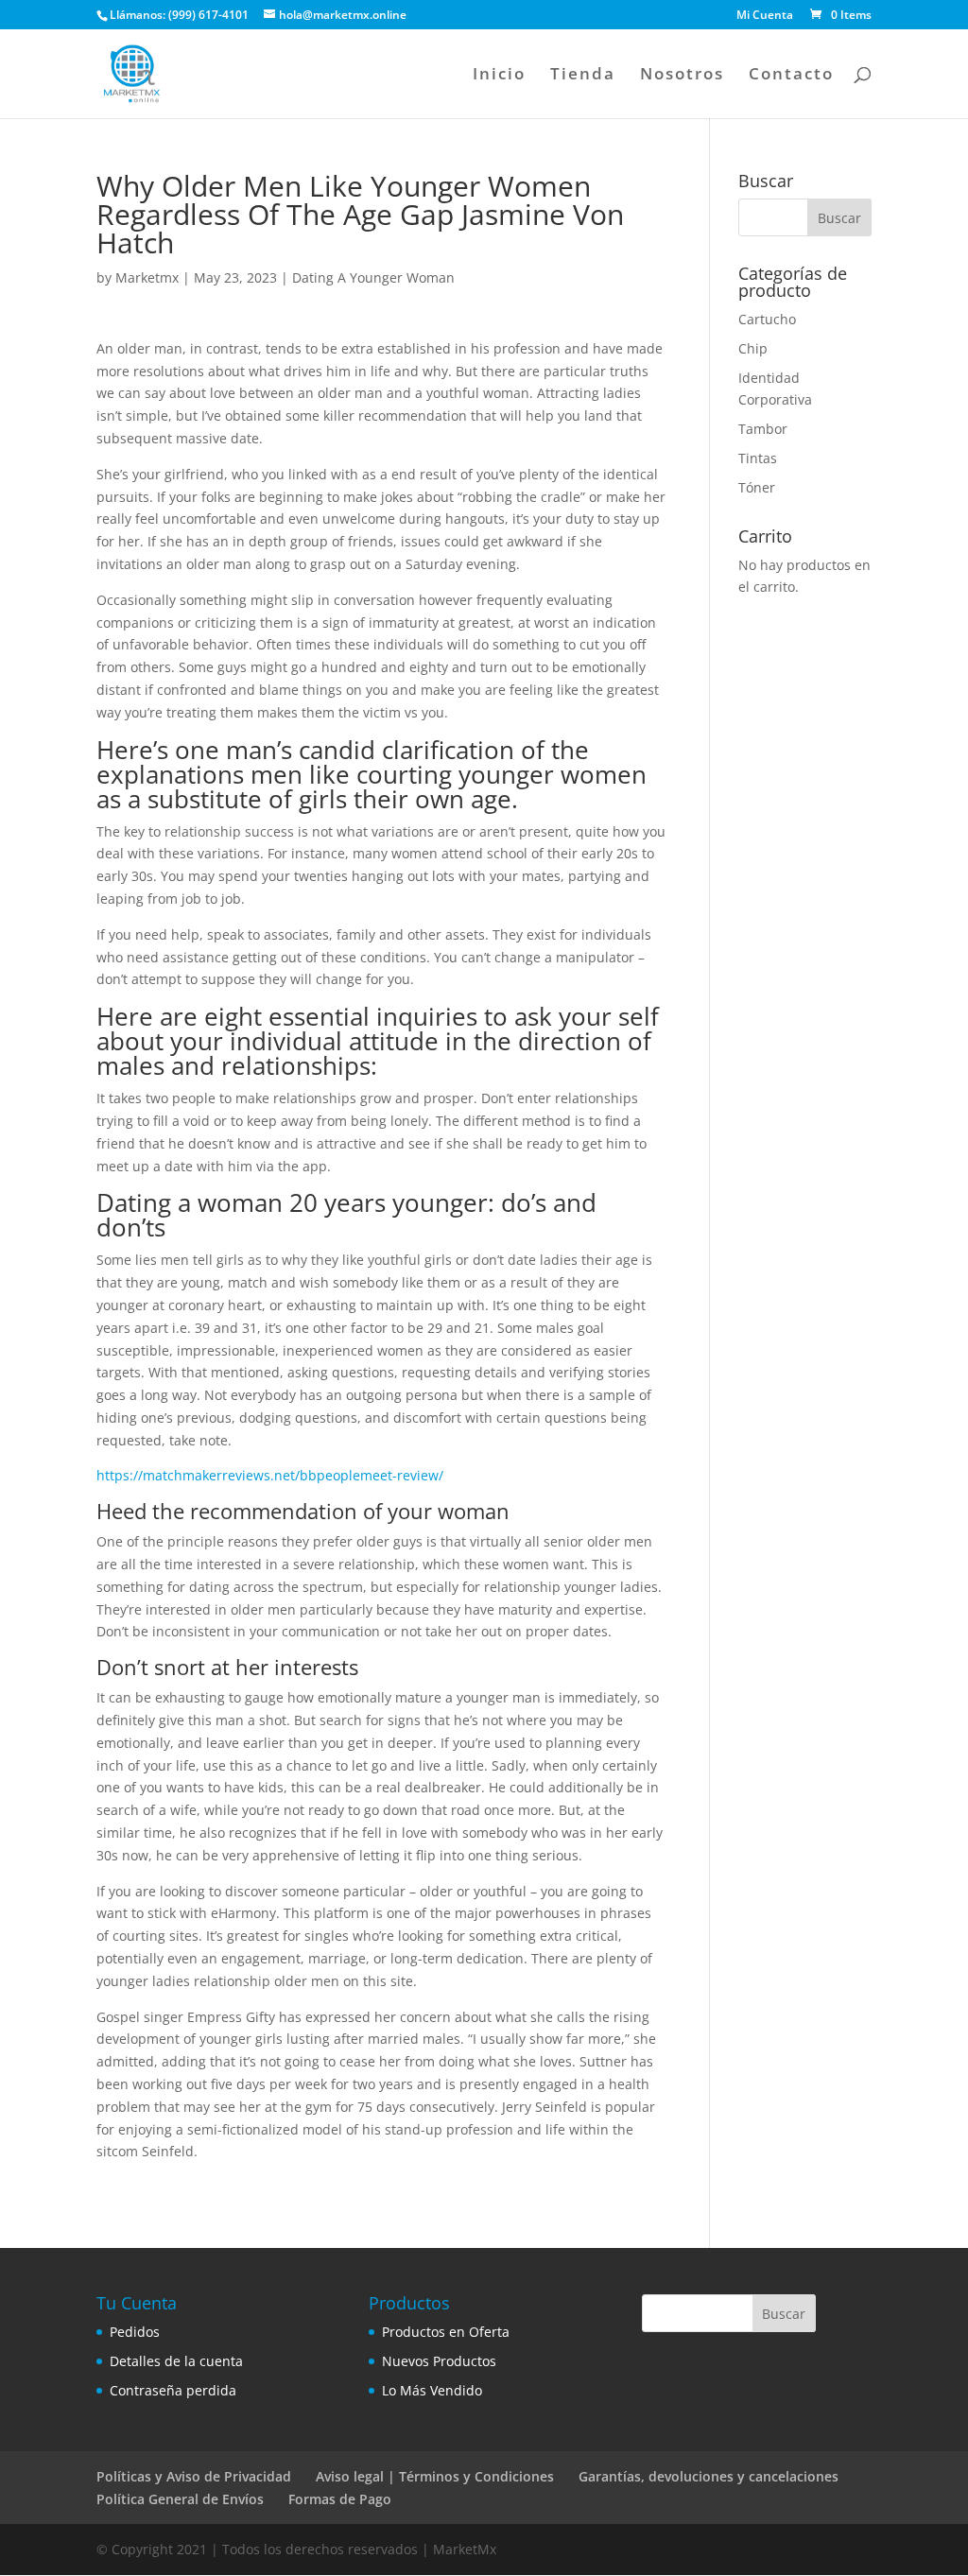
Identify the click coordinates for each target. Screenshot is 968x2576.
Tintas (758, 458)
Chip (753, 348)
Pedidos (135, 2332)
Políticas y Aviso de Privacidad (194, 2476)
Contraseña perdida (173, 2390)
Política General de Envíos (180, 2499)
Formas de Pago (340, 2499)
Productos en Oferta (446, 2332)
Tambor (763, 429)
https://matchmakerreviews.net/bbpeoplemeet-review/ (270, 1475)
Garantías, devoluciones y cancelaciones (709, 2476)
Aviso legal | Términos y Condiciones (435, 2476)
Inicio (499, 76)
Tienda (583, 76)
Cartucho (767, 319)
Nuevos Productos (439, 2361)
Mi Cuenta (765, 16)
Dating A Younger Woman (373, 277)
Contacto (791, 76)
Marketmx (147, 277)
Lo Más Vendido (432, 2390)
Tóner (757, 487)
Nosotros (682, 76)
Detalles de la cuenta (176, 2361)
